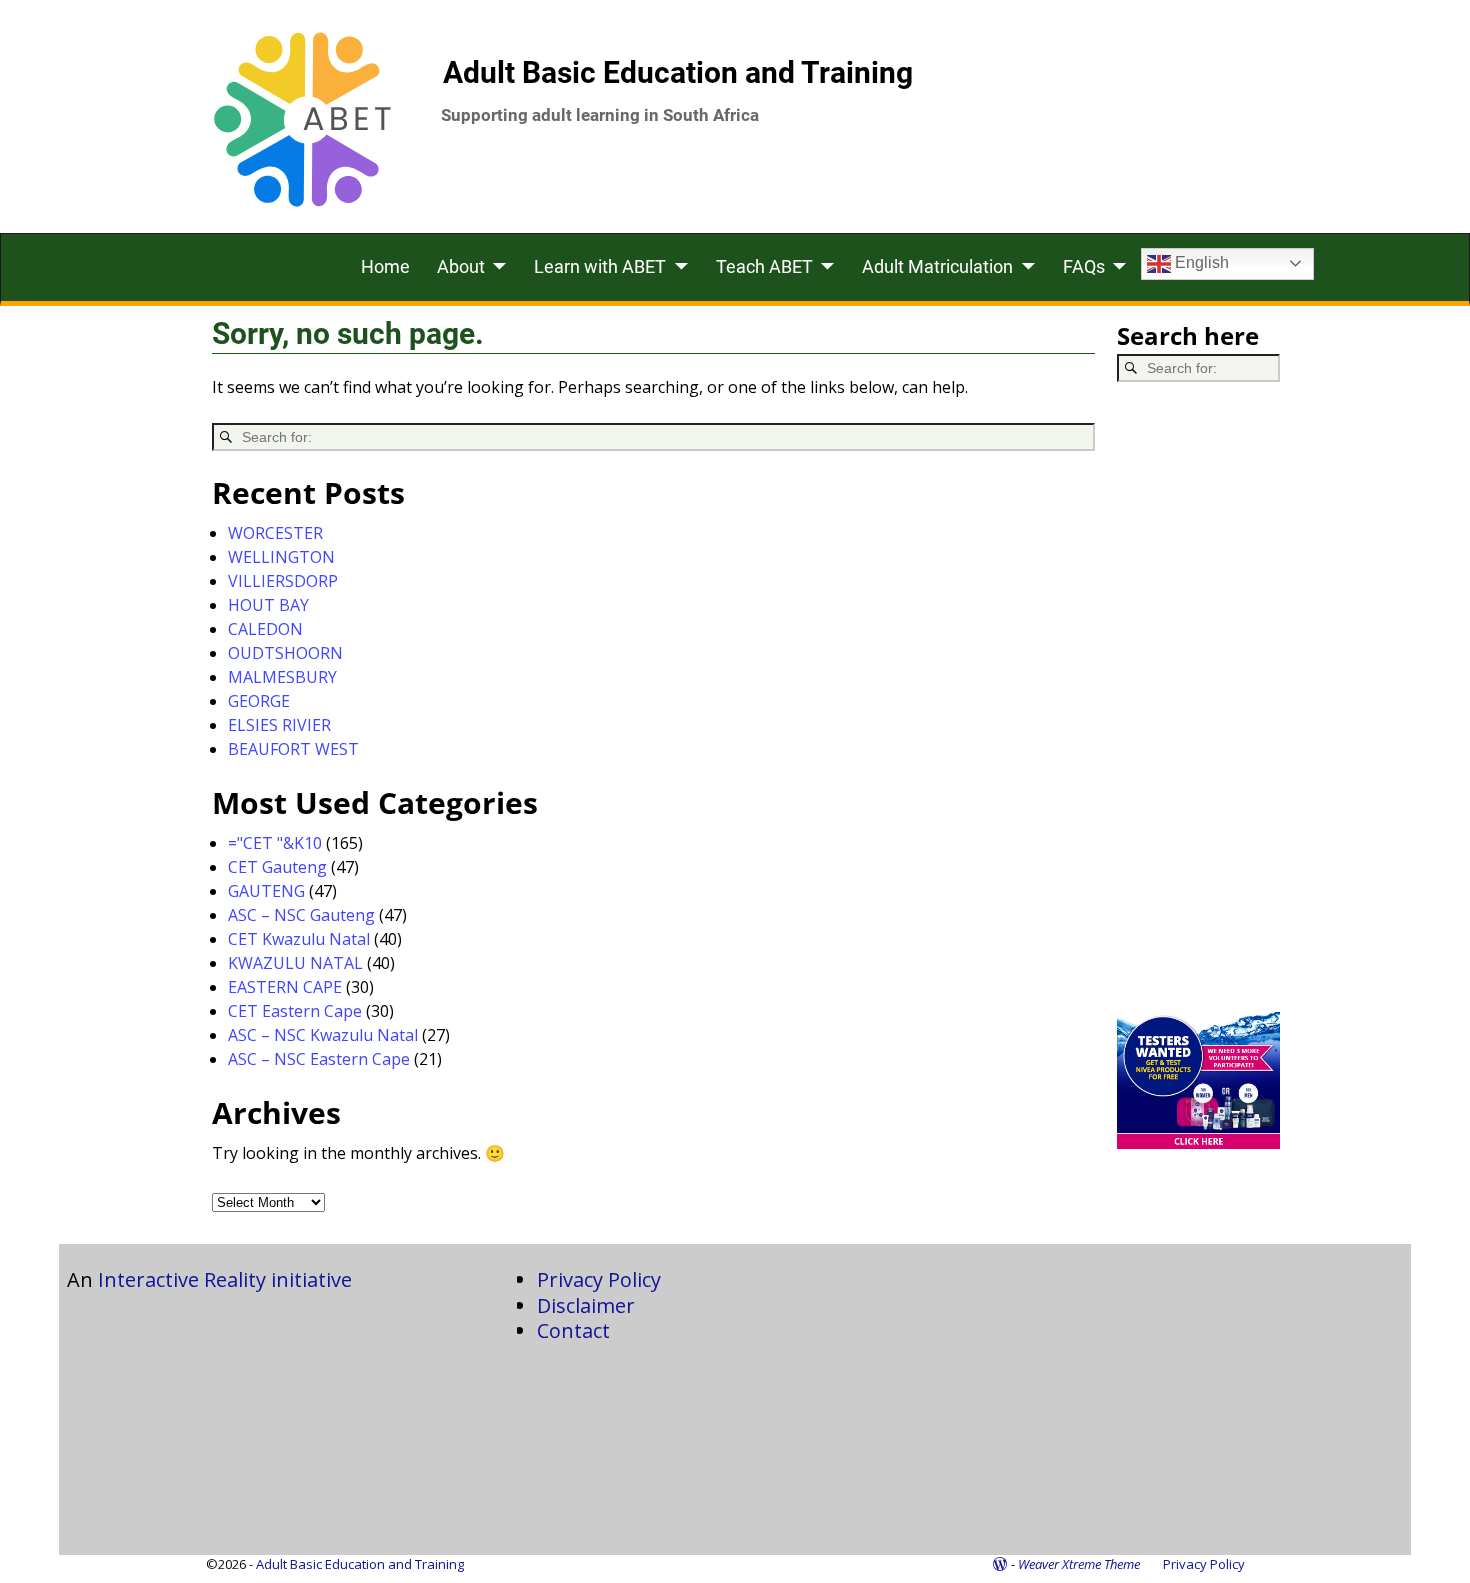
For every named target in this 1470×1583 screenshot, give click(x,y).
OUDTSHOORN (285, 653)
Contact (573, 1330)
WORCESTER (275, 533)
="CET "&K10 (275, 843)
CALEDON (265, 629)
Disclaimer (586, 1305)
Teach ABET (764, 266)
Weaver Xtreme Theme (1079, 1564)
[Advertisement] (1199, 697)
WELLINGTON (281, 557)
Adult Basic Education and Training (678, 72)
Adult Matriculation (937, 266)
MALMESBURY (282, 677)
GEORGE (259, 701)
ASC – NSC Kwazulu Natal (323, 1035)
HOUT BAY (268, 605)
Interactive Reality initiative (225, 1279)
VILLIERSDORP (283, 581)
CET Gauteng (277, 867)
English (1200, 262)
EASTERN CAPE (285, 987)
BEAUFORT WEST (293, 749)
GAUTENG (266, 891)
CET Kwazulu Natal (299, 939)
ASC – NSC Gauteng (301, 915)
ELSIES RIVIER (279, 725)
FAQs (1084, 266)
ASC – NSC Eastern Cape (319, 1059)
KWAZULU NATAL (295, 963)
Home (385, 266)
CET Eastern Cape (295, 1011)
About (461, 266)
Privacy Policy (599, 1279)
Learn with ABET (600, 266)
